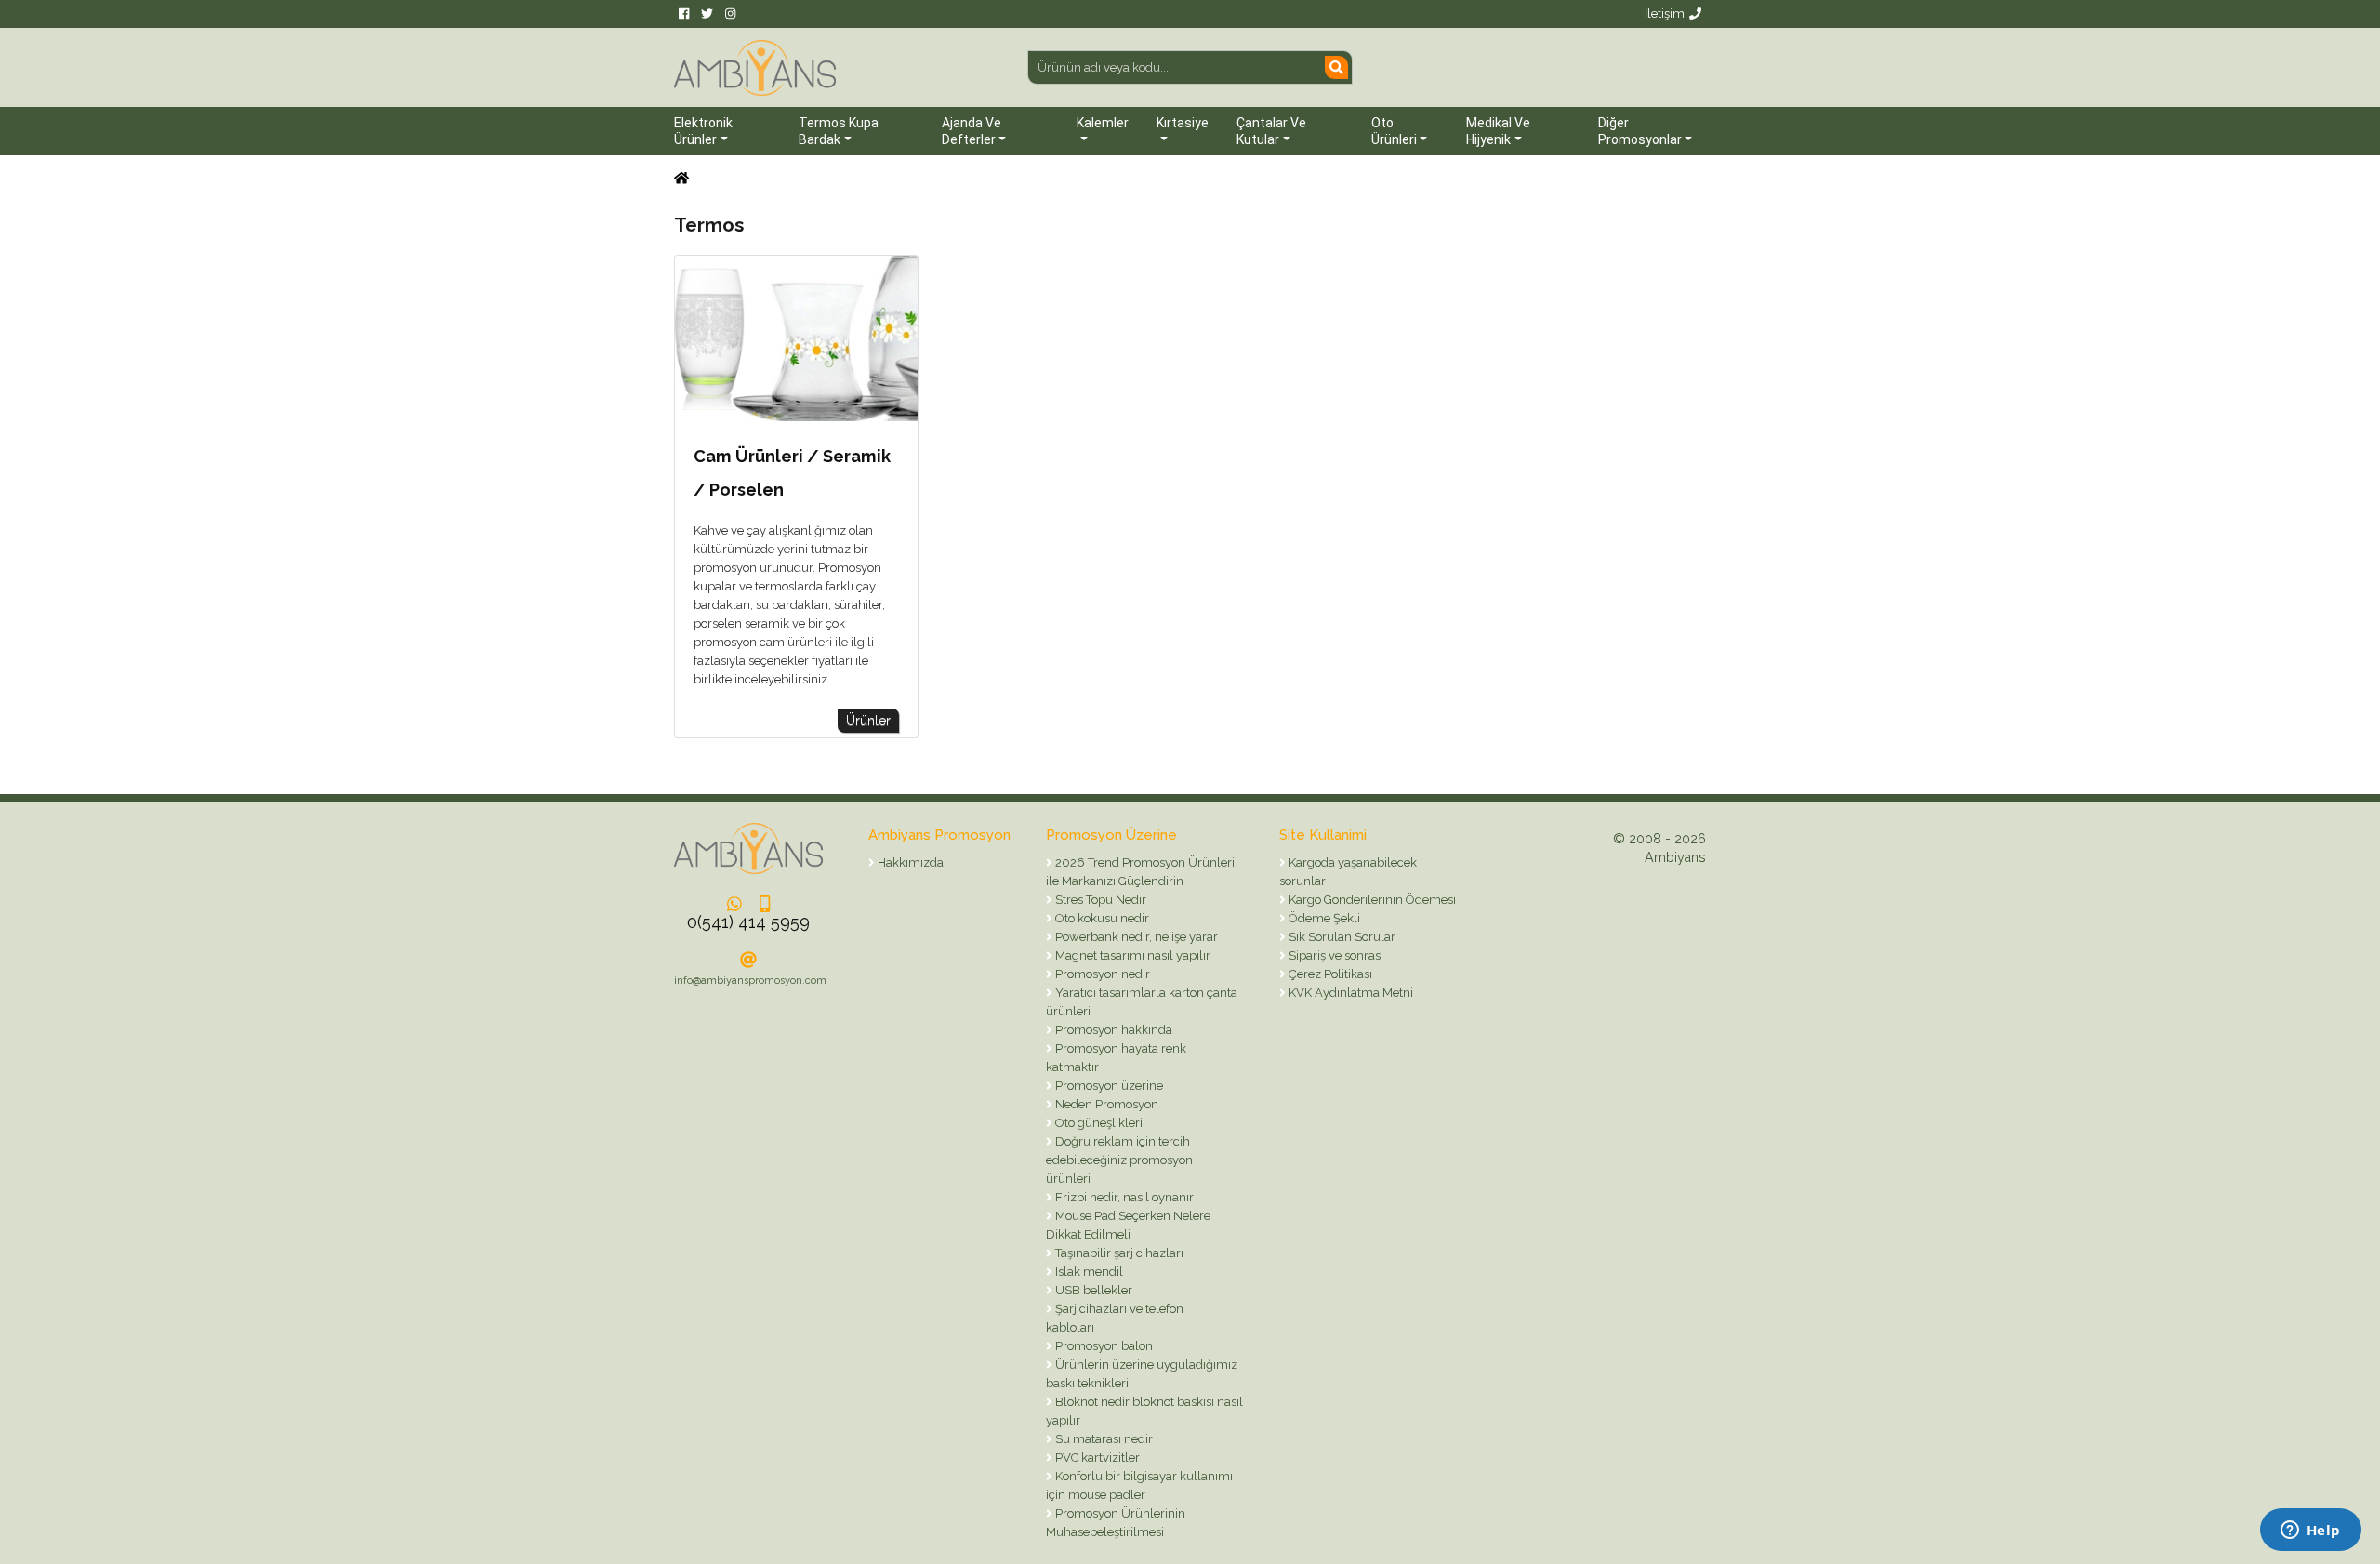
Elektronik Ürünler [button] (703, 131)
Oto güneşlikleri (1097, 1123)
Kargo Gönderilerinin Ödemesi (1371, 900)
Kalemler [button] (1103, 123)
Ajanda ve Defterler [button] (972, 131)
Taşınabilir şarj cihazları (1118, 1253)
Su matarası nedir (1103, 1439)
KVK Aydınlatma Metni (1349, 993)
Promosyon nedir (1101, 974)
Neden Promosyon (1105, 1104)
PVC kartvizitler (1096, 1458)
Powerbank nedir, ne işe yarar (1135, 937)
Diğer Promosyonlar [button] (1640, 131)
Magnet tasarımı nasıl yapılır (1131, 955)
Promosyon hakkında (1112, 1030)
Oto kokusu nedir (1101, 918)
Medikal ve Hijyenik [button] (1498, 131)
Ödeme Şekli (1323, 918)
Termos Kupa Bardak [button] (839, 131)
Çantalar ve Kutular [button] (1271, 131)
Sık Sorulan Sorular (1341, 937)
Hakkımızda (909, 862)
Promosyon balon (1103, 1346)
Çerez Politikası (1329, 974)
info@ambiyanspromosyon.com (750, 981)
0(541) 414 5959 (748, 922)
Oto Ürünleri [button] (1394, 131)
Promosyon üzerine (1108, 1086)
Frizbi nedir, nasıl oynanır (1123, 1197)
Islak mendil (1088, 1272)
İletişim (1665, 13)
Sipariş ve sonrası (1335, 955)
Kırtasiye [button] (1183, 123)
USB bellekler (1092, 1290)
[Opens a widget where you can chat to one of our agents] (2310, 1531)
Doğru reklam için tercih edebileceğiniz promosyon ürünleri (1119, 1160)
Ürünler (868, 721)
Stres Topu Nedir (1099, 900)
